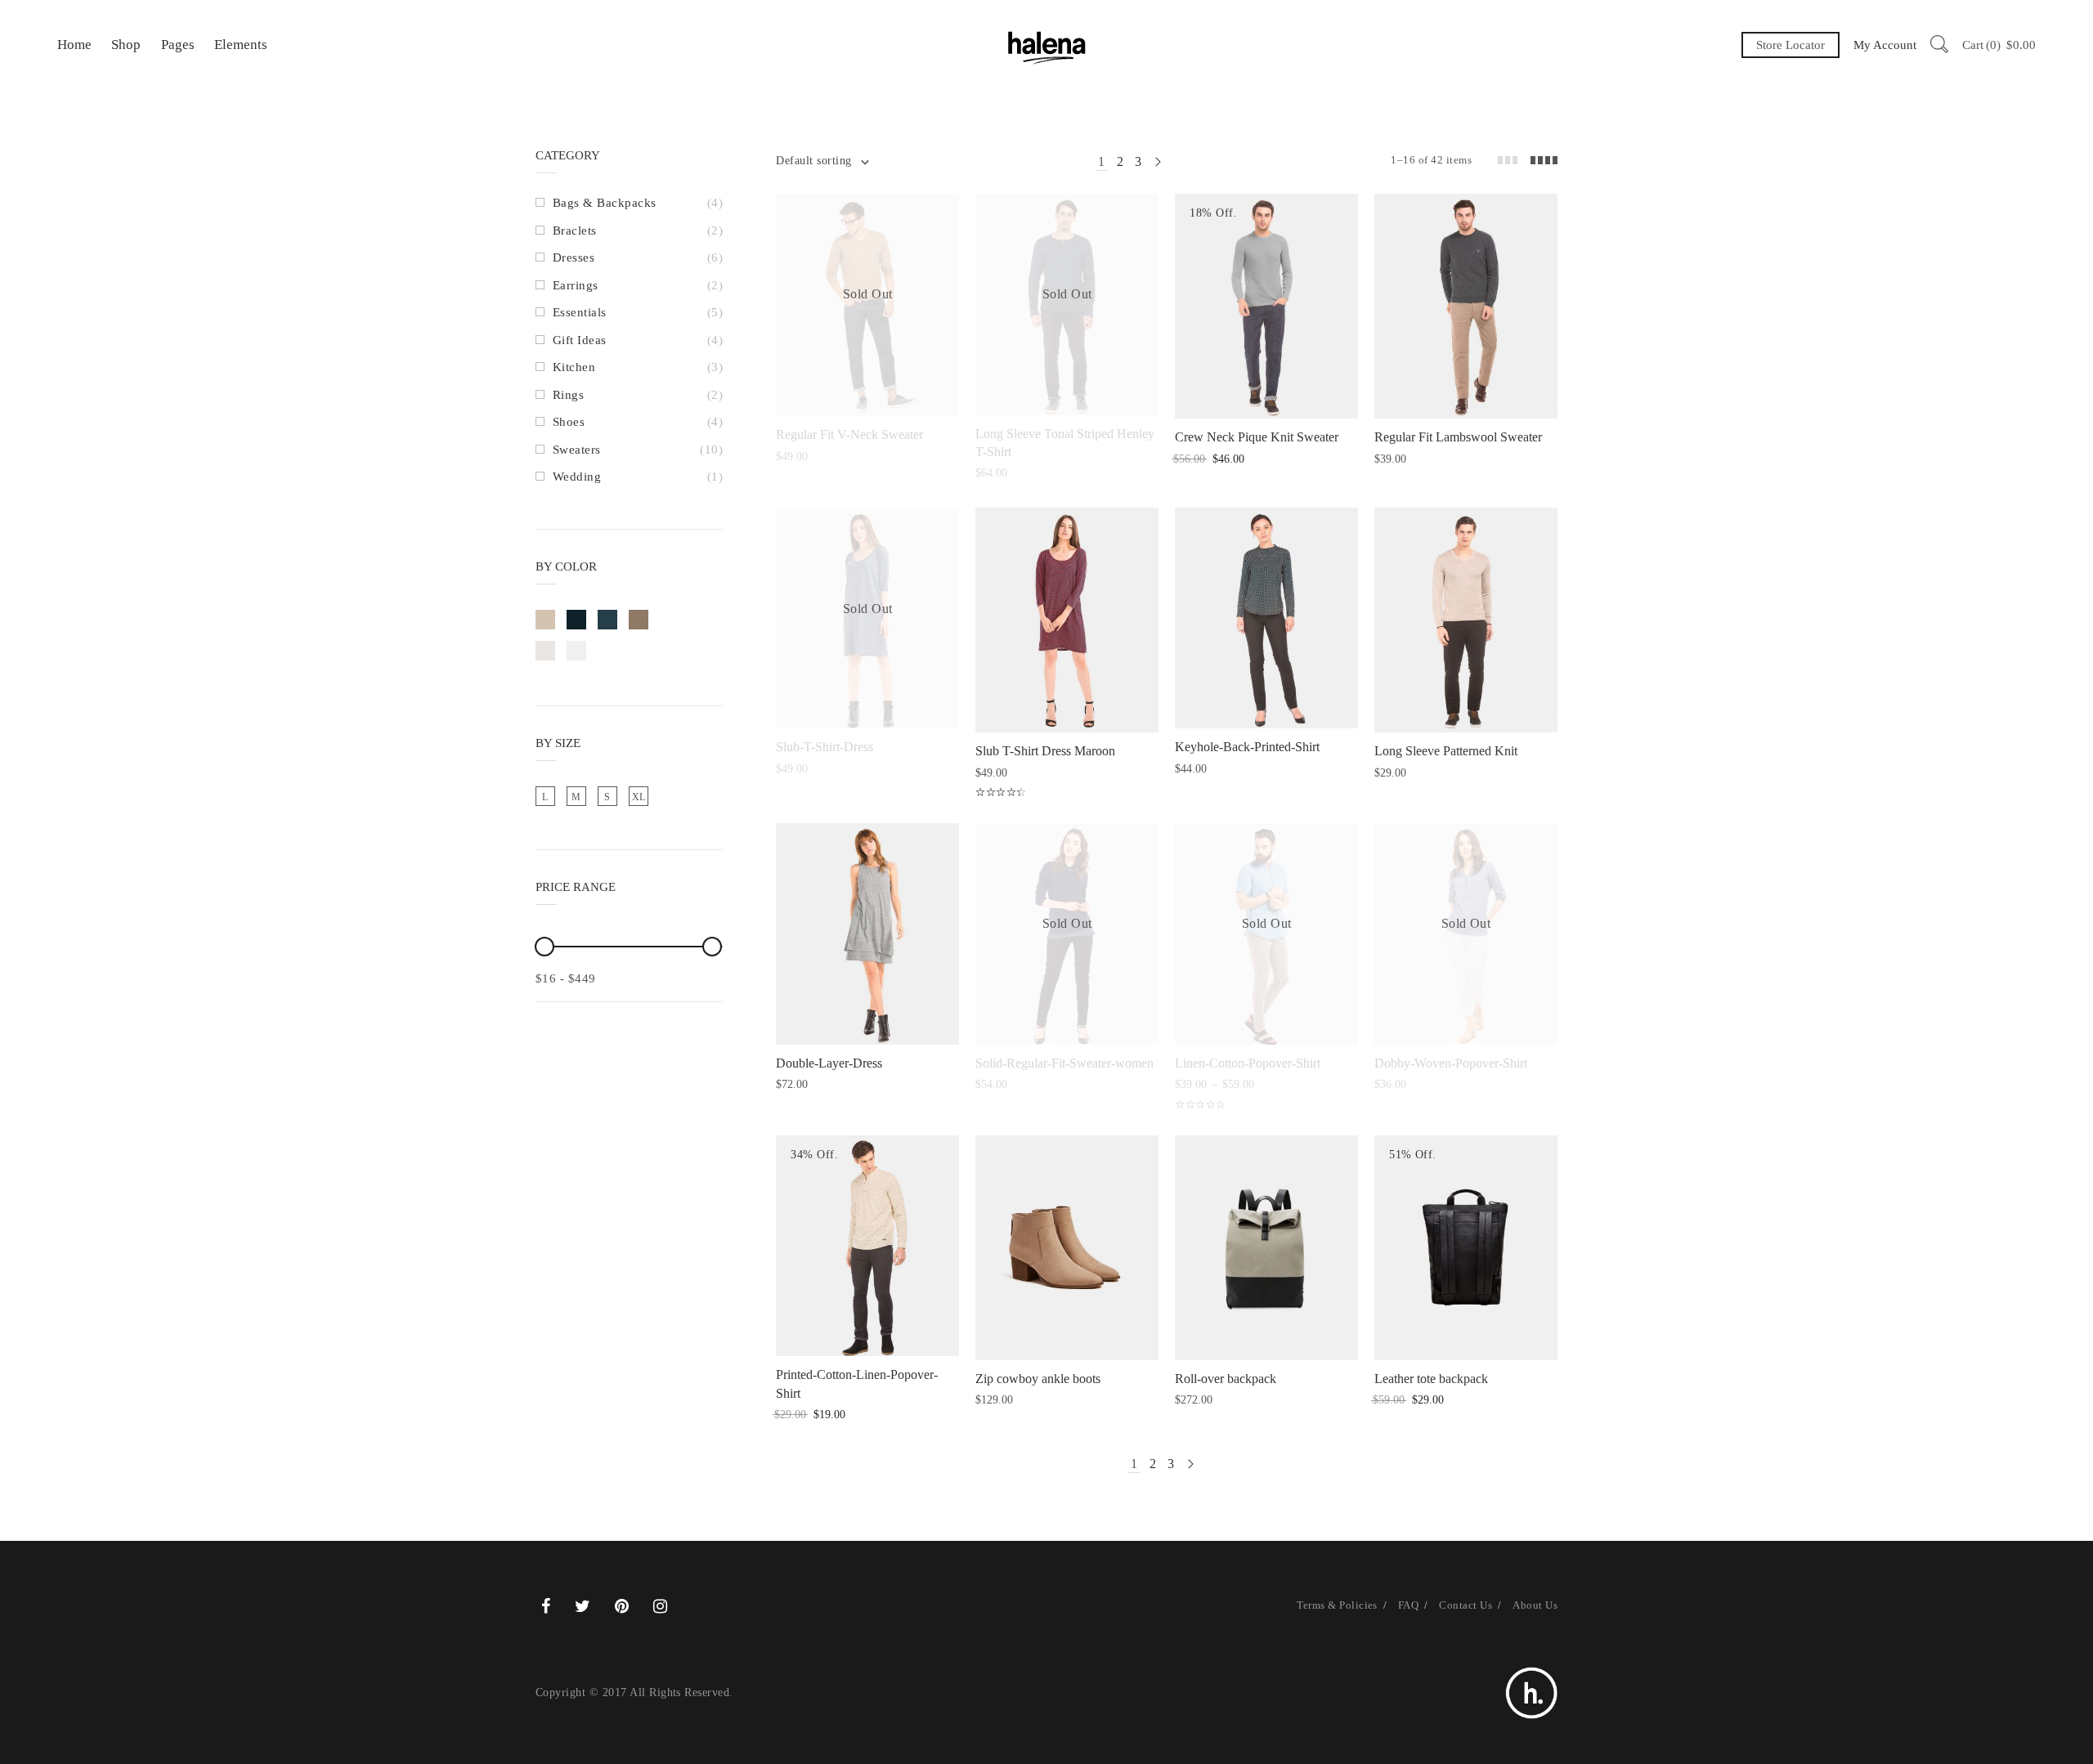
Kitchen (574, 367)
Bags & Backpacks (605, 203)
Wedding (577, 477)
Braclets (575, 231)
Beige (545, 620)
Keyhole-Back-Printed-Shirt (1247, 747)
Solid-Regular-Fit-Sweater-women (1064, 1063)
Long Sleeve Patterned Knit (1446, 751)
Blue (607, 620)
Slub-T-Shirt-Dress (825, 747)
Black (576, 620)
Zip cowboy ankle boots (1038, 1379)
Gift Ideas (580, 340)
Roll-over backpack (1226, 1379)
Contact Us (1466, 1605)
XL (639, 797)
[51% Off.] (1466, 1246)
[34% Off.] (867, 1245)
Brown (639, 620)
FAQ (1408, 1605)
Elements (241, 45)
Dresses (574, 257)
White (576, 651)
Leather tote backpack (1431, 1379)
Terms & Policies (1337, 1605)
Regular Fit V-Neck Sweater (849, 434)
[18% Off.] (1266, 304)
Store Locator (1790, 45)
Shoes (569, 422)
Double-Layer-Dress (829, 1063)
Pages (178, 45)
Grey (545, 651)
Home (74, 45)
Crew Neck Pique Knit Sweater (1257, 437)
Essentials (580, 312)
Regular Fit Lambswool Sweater (1458, 437)
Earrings (576, 285)
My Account (1885, 45)
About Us (1535, 1605)
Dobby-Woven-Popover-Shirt (1451, 1063)
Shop (126, 45)
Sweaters (577, 450)
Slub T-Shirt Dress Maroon (1045, 751)
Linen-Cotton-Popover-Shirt (1248, 1063)
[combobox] (822, 161)
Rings (568, 395)
